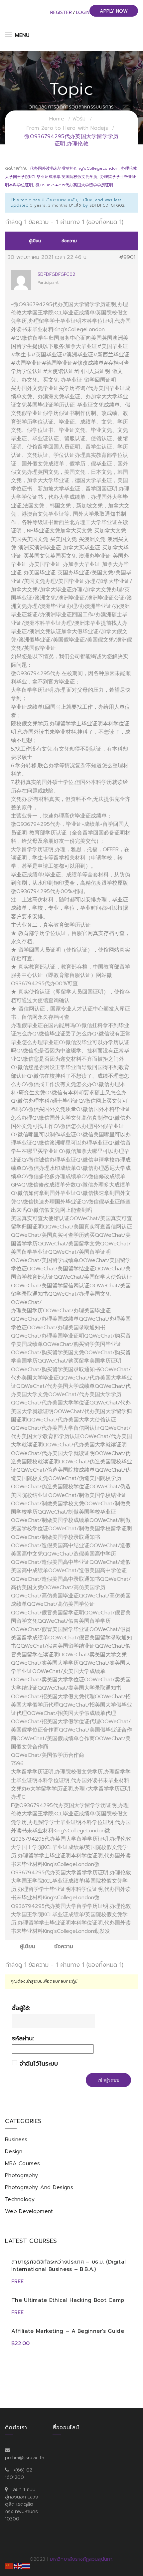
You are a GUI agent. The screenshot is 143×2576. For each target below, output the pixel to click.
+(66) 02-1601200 (20, 2474)
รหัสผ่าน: (23, 2038)
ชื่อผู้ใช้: (21, 2008)
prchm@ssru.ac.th (25, 2458)
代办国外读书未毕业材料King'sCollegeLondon (74, 168)
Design (14, 2151)
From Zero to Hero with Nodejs (67, 128)
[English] (18, 2566)
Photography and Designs (39, 2187)
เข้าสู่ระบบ (108, 2080)
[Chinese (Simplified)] (9, 2566)
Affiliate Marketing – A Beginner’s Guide (68, 2331)
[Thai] (27, 2566)
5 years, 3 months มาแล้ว (56, 205)
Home (57, 119)
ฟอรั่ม (79, 119)
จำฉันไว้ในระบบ (39, 2064)
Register (61, 12)
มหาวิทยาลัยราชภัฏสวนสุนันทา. (82, 2559)
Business (16, 2139)
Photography (21, 2175)
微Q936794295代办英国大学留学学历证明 (74, 185)
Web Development (29, 2211)
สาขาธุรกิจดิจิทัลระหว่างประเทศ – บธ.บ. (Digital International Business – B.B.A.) (69, 2266)
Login (83, 12)
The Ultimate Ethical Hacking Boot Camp (68, 2300)
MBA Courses (22, 2163)
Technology (20, 2199)
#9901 (127, 257)
